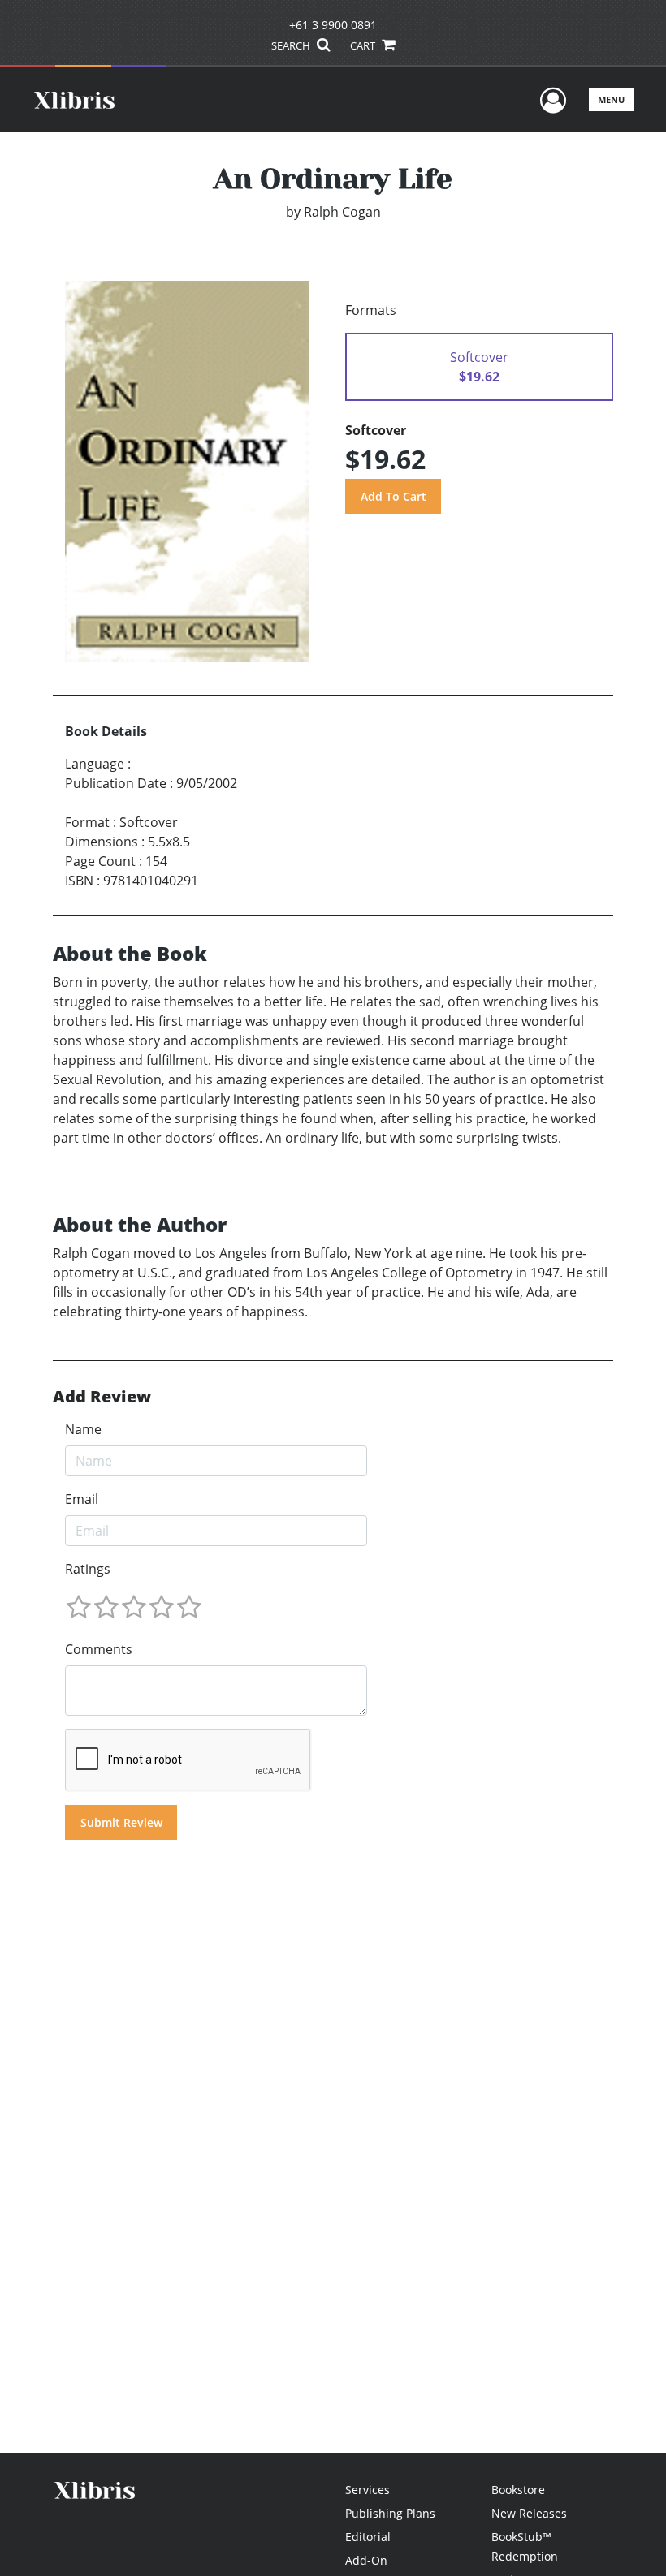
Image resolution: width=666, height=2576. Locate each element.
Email (82, 1499)
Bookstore (518, 2490)
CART (364, 45)
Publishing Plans (390, 2513)
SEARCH (292, 45)
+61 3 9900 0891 (333, 25)
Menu (611, 99)
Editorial (368, 2537)
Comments (99, 1649)
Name (83, 1429)
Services (368, 2490)
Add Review (102, 1397)
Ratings (88, 1569)
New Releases (529, 2513)
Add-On (366, 2560)
